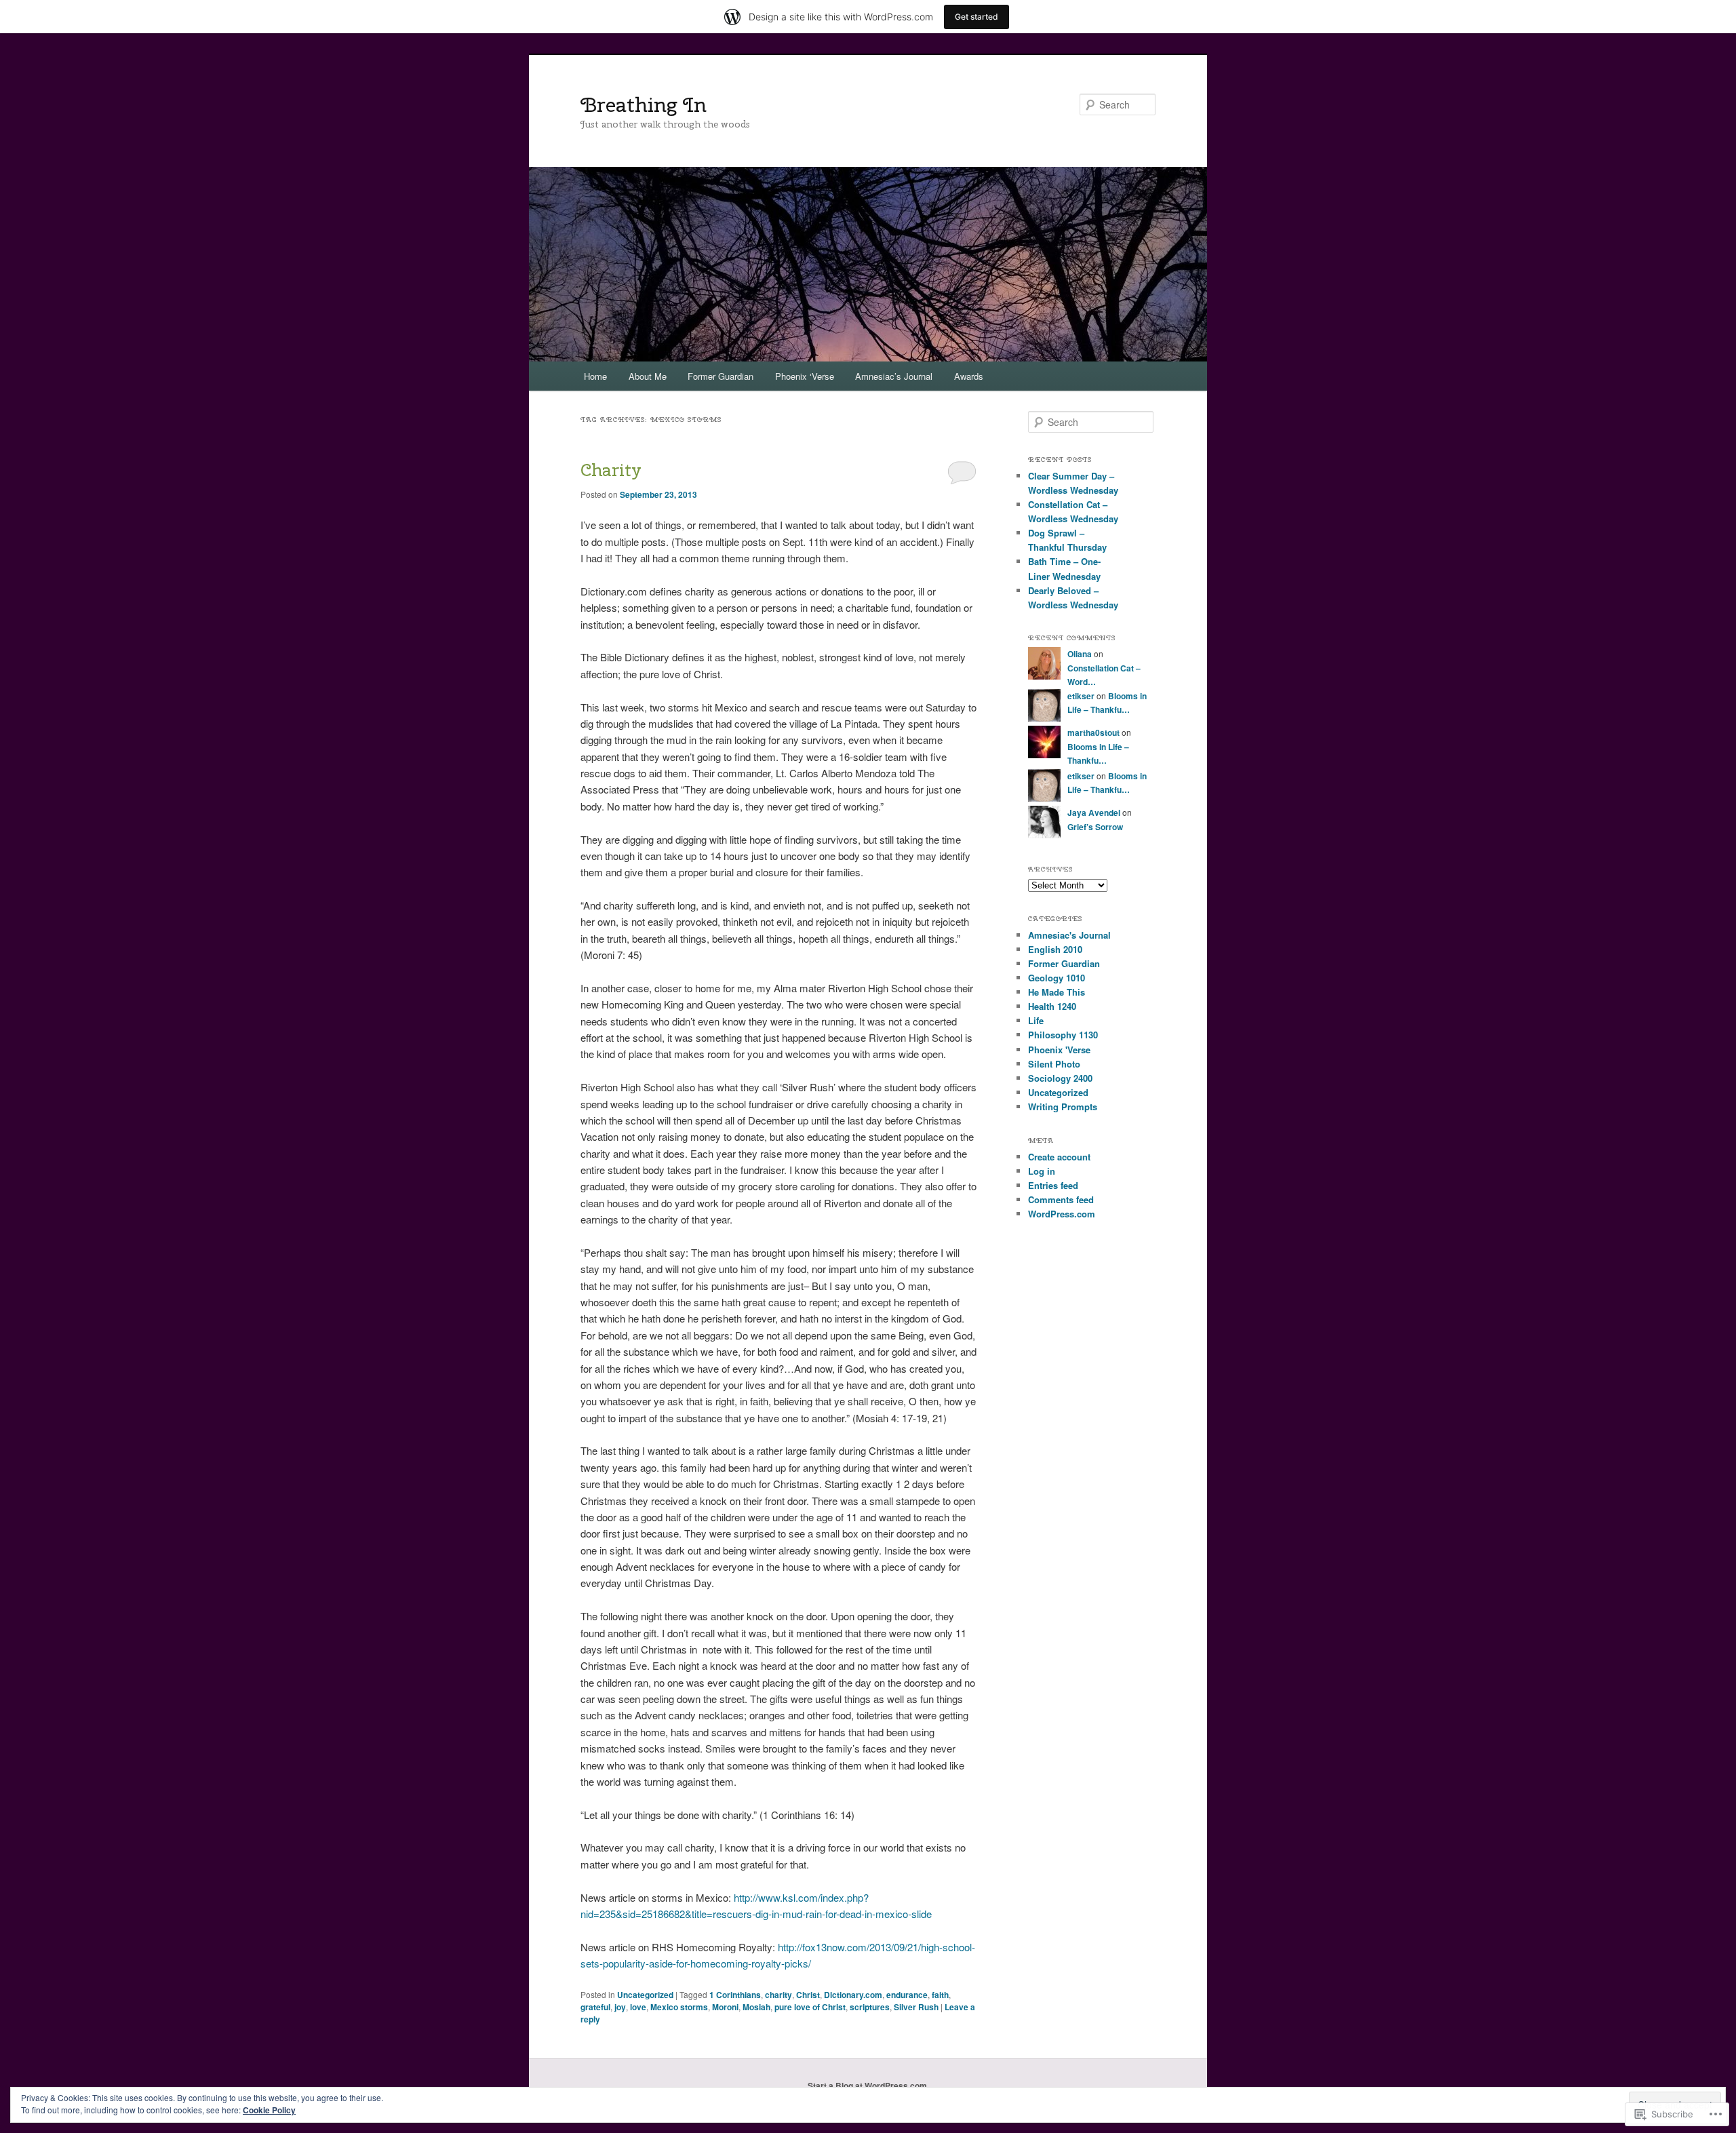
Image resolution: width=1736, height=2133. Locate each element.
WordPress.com (1062, 1214)
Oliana (1080, 654)
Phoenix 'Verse (1059, 1050)
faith (940, 1995)
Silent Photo (1054, 1064)
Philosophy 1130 (1063, 1035)
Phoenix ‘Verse (805, 376)
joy (620, 2007)
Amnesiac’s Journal (894, 376)
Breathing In (644, 104)
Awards (969, 376)
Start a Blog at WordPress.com (867, 2086)
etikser (1081, 696)
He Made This (1057, 992)
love (638, 2007)
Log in (1042, 1171)
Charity (611, 470)
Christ (808, 1995)
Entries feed (1053, 1185)
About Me (648, 376)
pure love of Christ (810, 2007)
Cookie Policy (269, 2110)
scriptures (870, 2007)
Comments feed (1061, 1199)
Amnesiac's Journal (1069, 935)
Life (1036, 1020)
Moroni (725, 2007)
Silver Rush (916, 2007)
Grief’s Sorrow (1095, 827)
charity (778, 1995)
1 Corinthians (735, 1995)
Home (595, 376)
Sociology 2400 (1060, 1078)
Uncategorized (645, 1995)
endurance (907, 1995)
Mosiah (756, 2007)
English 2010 (1055, 949)
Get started (976, 17)
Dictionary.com (853, 1995)
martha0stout (1093, 732)
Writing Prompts (1063, 1107)
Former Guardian (721, 376)
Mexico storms (679, 2007)
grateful (595, 2007)
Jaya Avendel (1094, 813)
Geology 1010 (1057, 978)
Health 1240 (1052, 1006)
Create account (1059, 1157)
